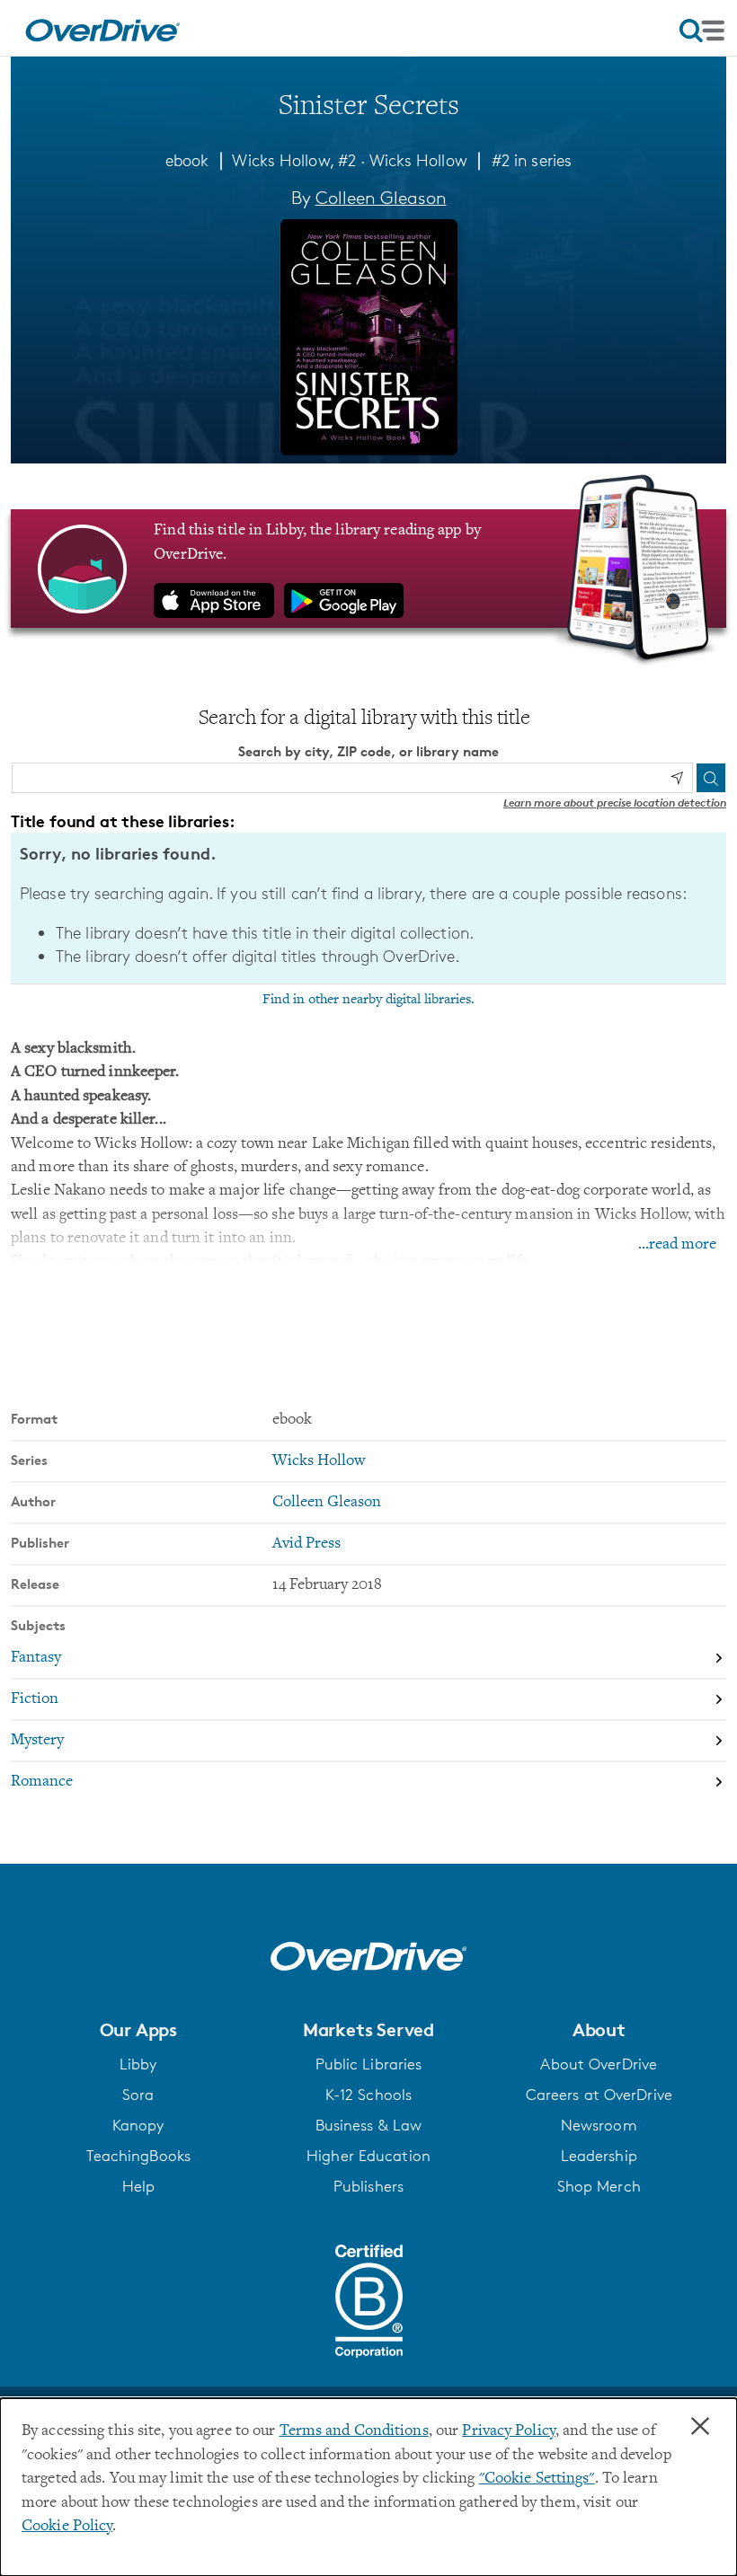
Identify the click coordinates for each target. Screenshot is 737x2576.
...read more (677, 1245)
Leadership (599, 2156)
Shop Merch (599, 2186)
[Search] (711, 778)
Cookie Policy (67, 2527)
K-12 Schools (368, 2095)
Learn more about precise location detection (615, 803)
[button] (138, 2030)
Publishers (368, 2186)
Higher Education (368, 2156)
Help (138, 2186)
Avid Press (306, 1544)
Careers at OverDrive (599, 2095)
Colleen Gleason (381, 198)
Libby (138, 2064)
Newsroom (599, 2125)
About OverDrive (599, 2064)
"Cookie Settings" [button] (537, 2479)
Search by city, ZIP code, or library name (368, 751)
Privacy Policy (509, 2431)
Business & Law (369, 2125)
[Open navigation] (702, 31)
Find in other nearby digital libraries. (368, 1000)
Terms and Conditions (354, 2431)
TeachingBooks (138, 2156)
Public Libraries (369, 2064)
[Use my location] (677, 778)
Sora (138, 2095)
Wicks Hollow (418, 160)
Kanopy (138, 2125)
